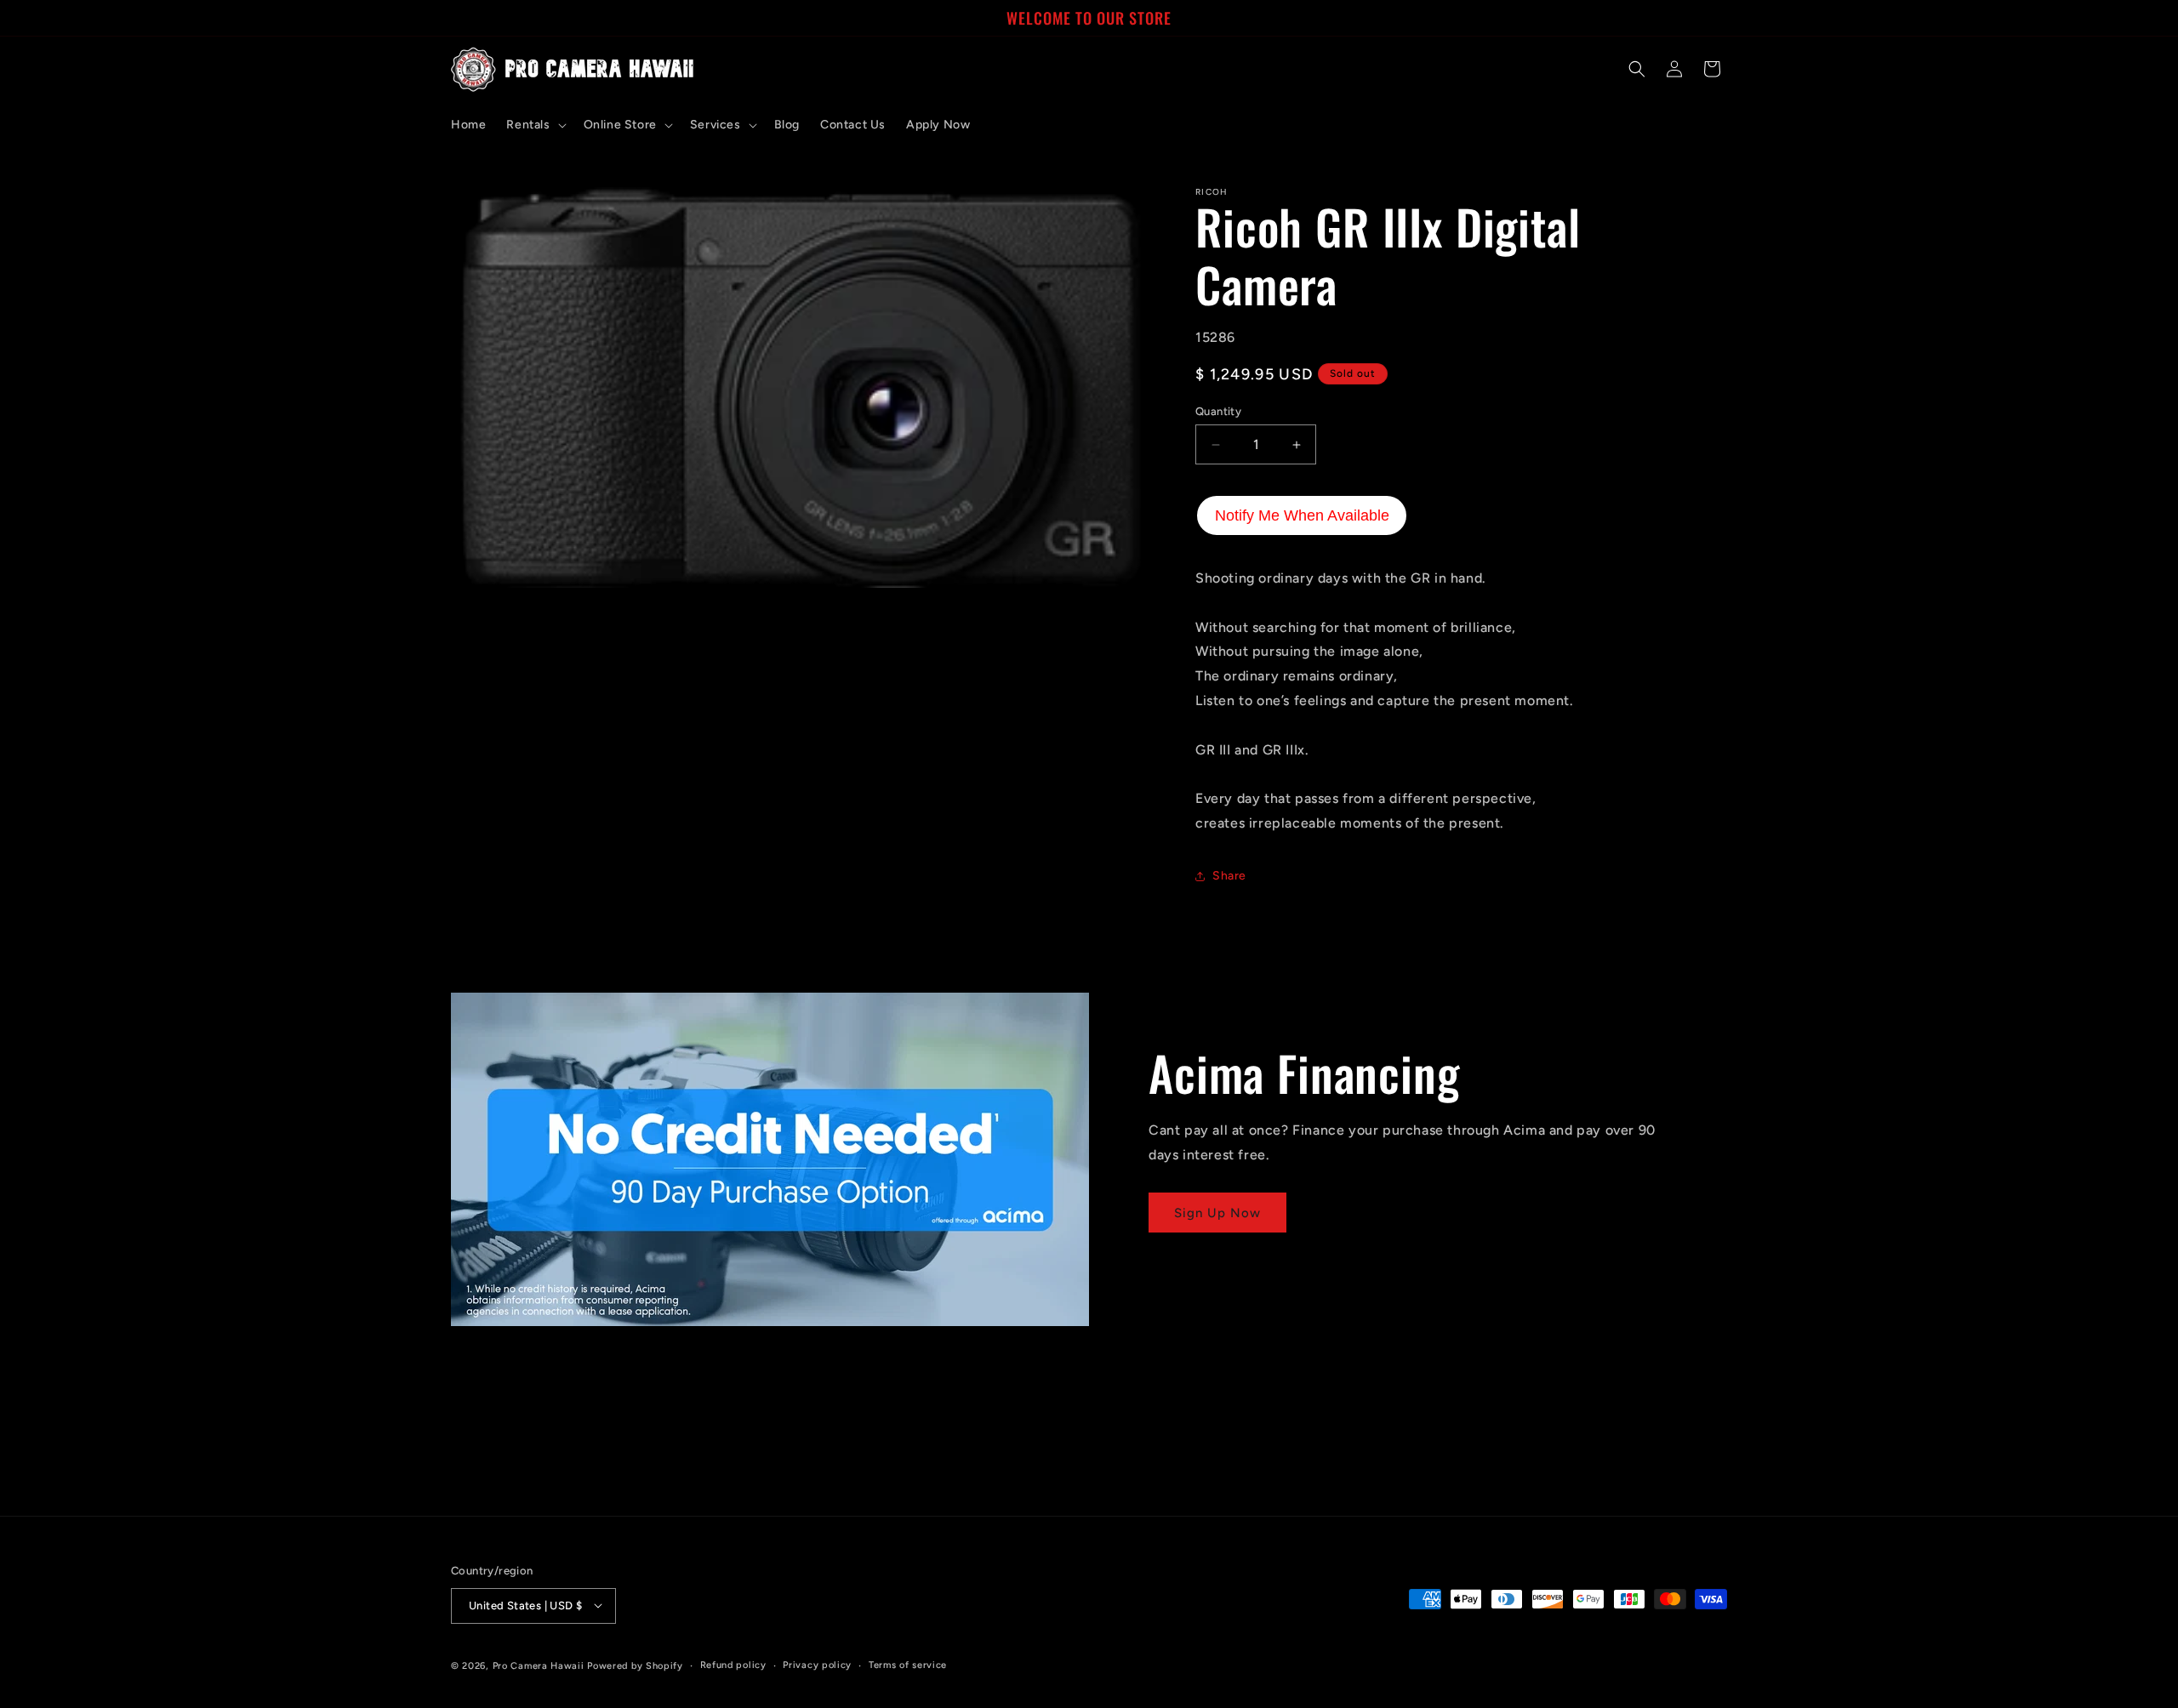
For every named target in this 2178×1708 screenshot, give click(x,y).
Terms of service (908, 1664)
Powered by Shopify (635, 1665)
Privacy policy (817, 1664)
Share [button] (1229, 876)
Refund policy (733, 1664)
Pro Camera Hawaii (539, 1665)
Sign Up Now (1217, 1213)
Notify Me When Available (1302, 515)
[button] (534, 125)
